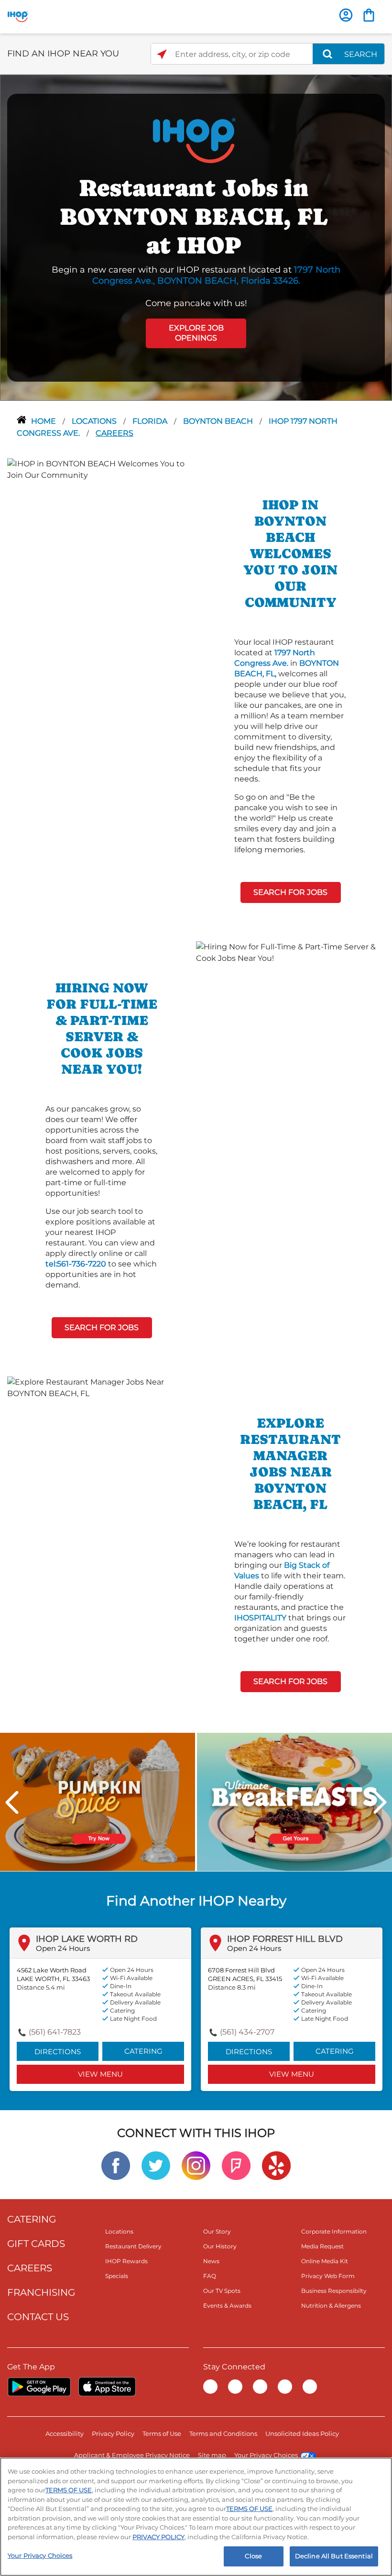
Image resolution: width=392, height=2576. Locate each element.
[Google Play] (39, 2387)
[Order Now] (369, 15)
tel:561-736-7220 (76, 1264)
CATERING (32, 2219)
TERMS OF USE (69, 2490)
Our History (220, 2246)
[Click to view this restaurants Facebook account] (116, 2165)
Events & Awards (227, 2306)
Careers (114, 433)
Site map (212, 2455)
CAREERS (30, 2268)
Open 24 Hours (63, 1948)
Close (253, 2556)
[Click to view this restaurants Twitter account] (156, 2165)
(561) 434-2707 (247, 2032)
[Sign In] (346, 15)
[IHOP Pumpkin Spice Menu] (98, 1801)
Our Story (217, 2231)
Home (44, 421)
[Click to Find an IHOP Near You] (162, 54)
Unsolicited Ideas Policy (302, 2433)
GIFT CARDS (36, 2244)
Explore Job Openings (196, 333)
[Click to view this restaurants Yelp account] (276, 2165)
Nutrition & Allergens (331, 2306)
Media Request (322, 2246)
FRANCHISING (41, 2292)
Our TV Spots (222, 2291)
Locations (95, 421)
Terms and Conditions (223, 2433)
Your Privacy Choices (266, 2455)
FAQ (210, 2276)
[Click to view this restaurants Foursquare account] (236, 2165)
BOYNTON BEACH (219, 421)
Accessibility (65, 2433)
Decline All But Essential (334, 2556)
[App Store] (107, 2387)
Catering (143, 2051)
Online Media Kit (325, 2261)
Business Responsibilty (334, 2291)
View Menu (100, 2074)
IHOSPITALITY (260, 1618)
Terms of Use (162, 2433)
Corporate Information (334, 2231)
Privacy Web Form (328, 2276)
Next (380, 1802)
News (211, 2261)
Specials (117, 2276)
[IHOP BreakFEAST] (294, 1801)
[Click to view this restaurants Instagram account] (196, 2165)
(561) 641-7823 (55, 2032)
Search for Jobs (290, 892)
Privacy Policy (113, 2433)
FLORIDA (151, 421)
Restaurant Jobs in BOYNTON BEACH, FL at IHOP (194, 216)
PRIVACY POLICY (158, 2537)
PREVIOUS (12, 1802)
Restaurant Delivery (133, 2246)
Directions (58, 2052)
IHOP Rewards (126, 2261)
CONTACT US (38, 2317)
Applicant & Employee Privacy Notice (132, 2455)
